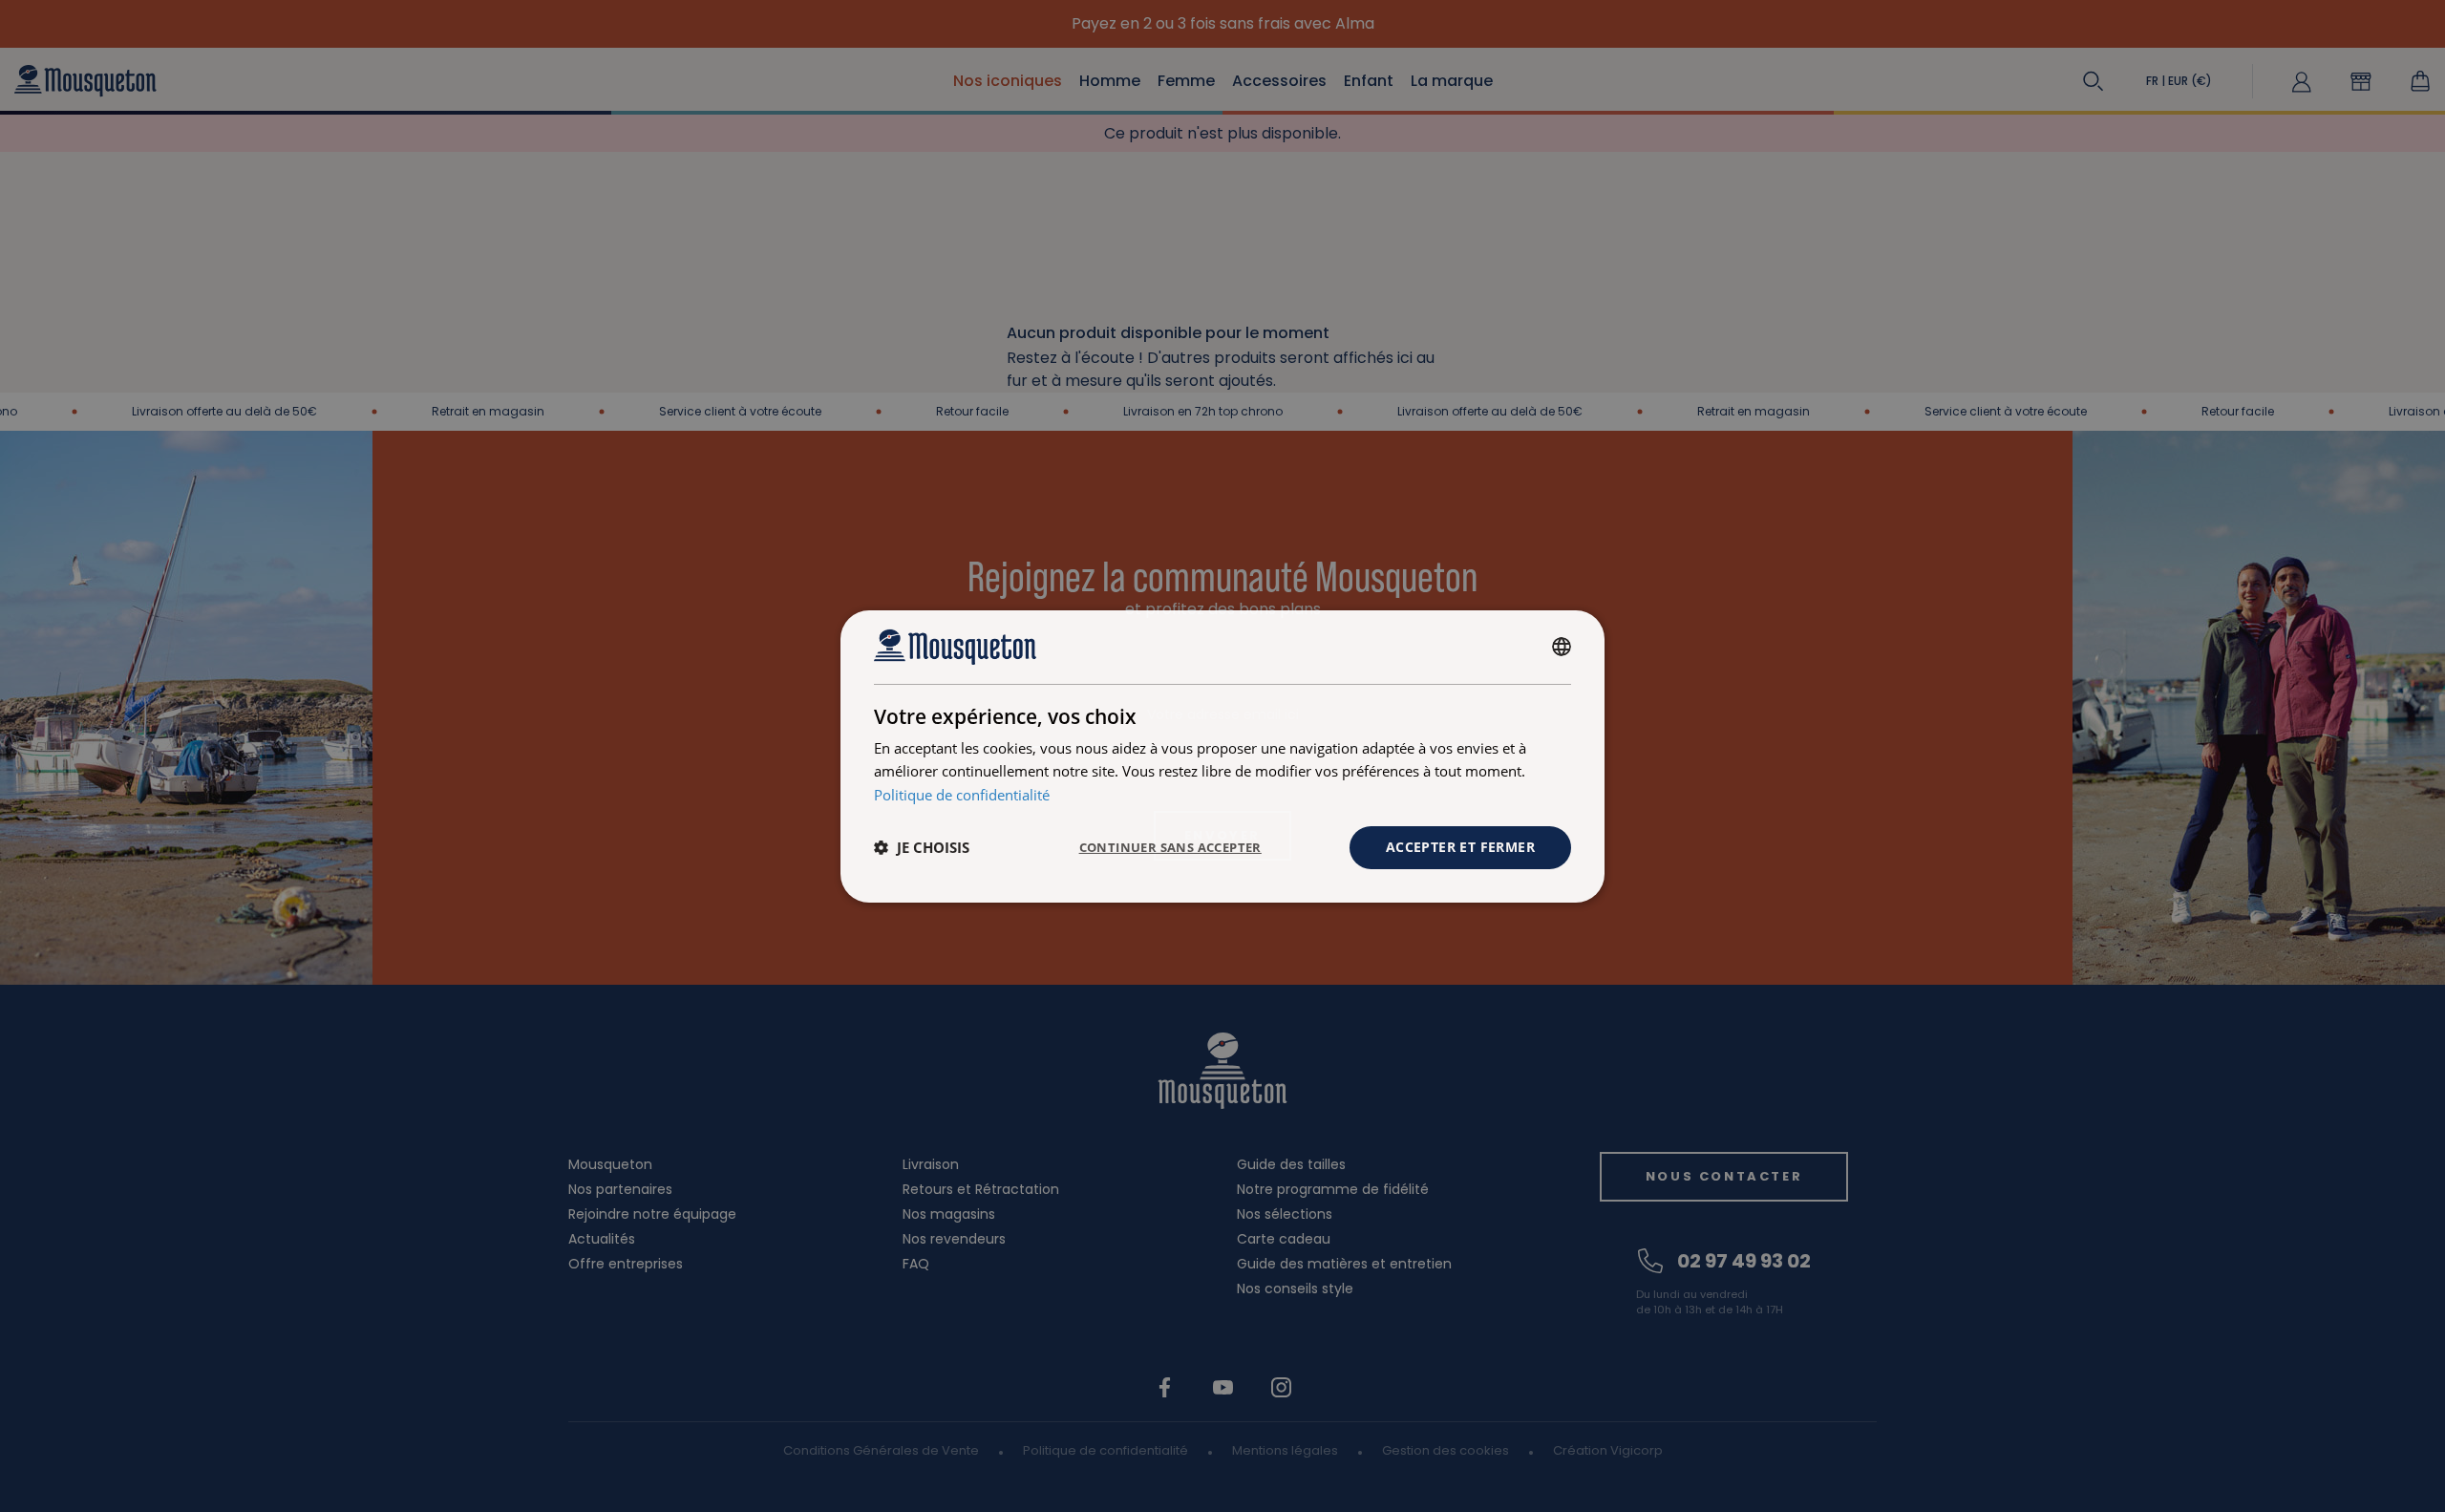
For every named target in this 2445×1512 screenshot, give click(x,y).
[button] (922, 847)
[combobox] (1562, 647)
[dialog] (1222, 756)
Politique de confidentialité (962, 795)
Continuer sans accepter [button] (1170, 847)
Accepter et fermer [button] (1460, 847)
